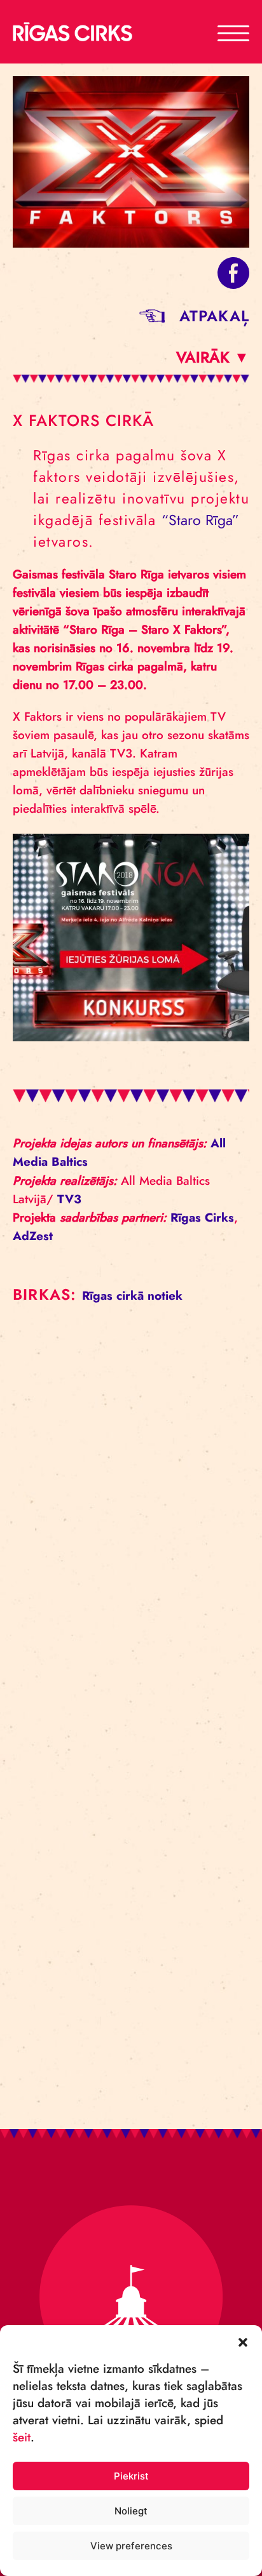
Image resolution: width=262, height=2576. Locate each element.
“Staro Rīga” (200, 520)
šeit (22, 2437)
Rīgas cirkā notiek (132, 1296)
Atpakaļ (214, 316)
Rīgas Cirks (202, 1218)
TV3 (69, 1199)
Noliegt (131, 2511)
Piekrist (131, 2476)
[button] (243, 2341)
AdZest (33, 1236)
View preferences (131, 2546)
